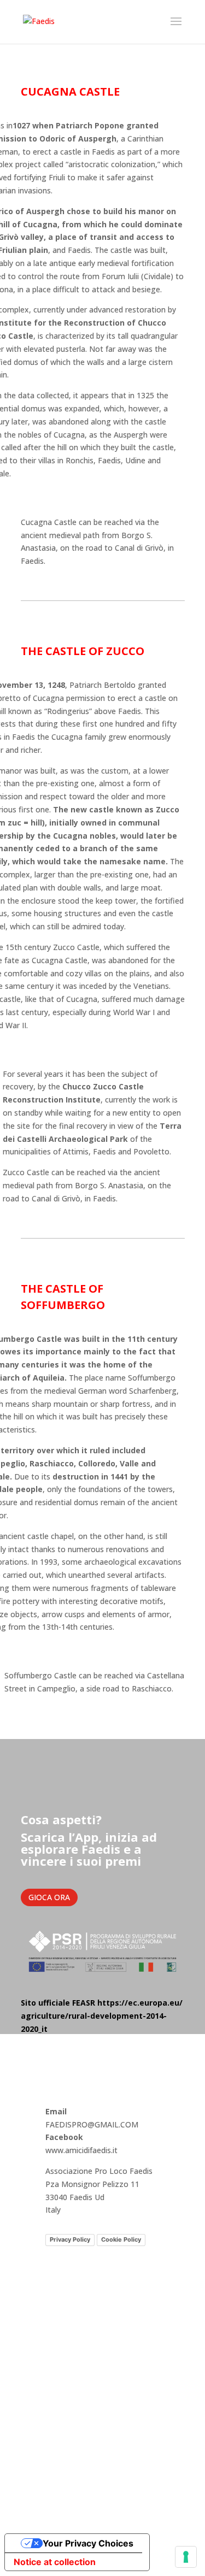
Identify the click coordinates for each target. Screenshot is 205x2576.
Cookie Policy (121, 2239)
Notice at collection (55, 2562)
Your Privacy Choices (88, 2543)
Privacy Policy (70, 2239)
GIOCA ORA (49, 1897)
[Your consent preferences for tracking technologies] (186, 2557)
